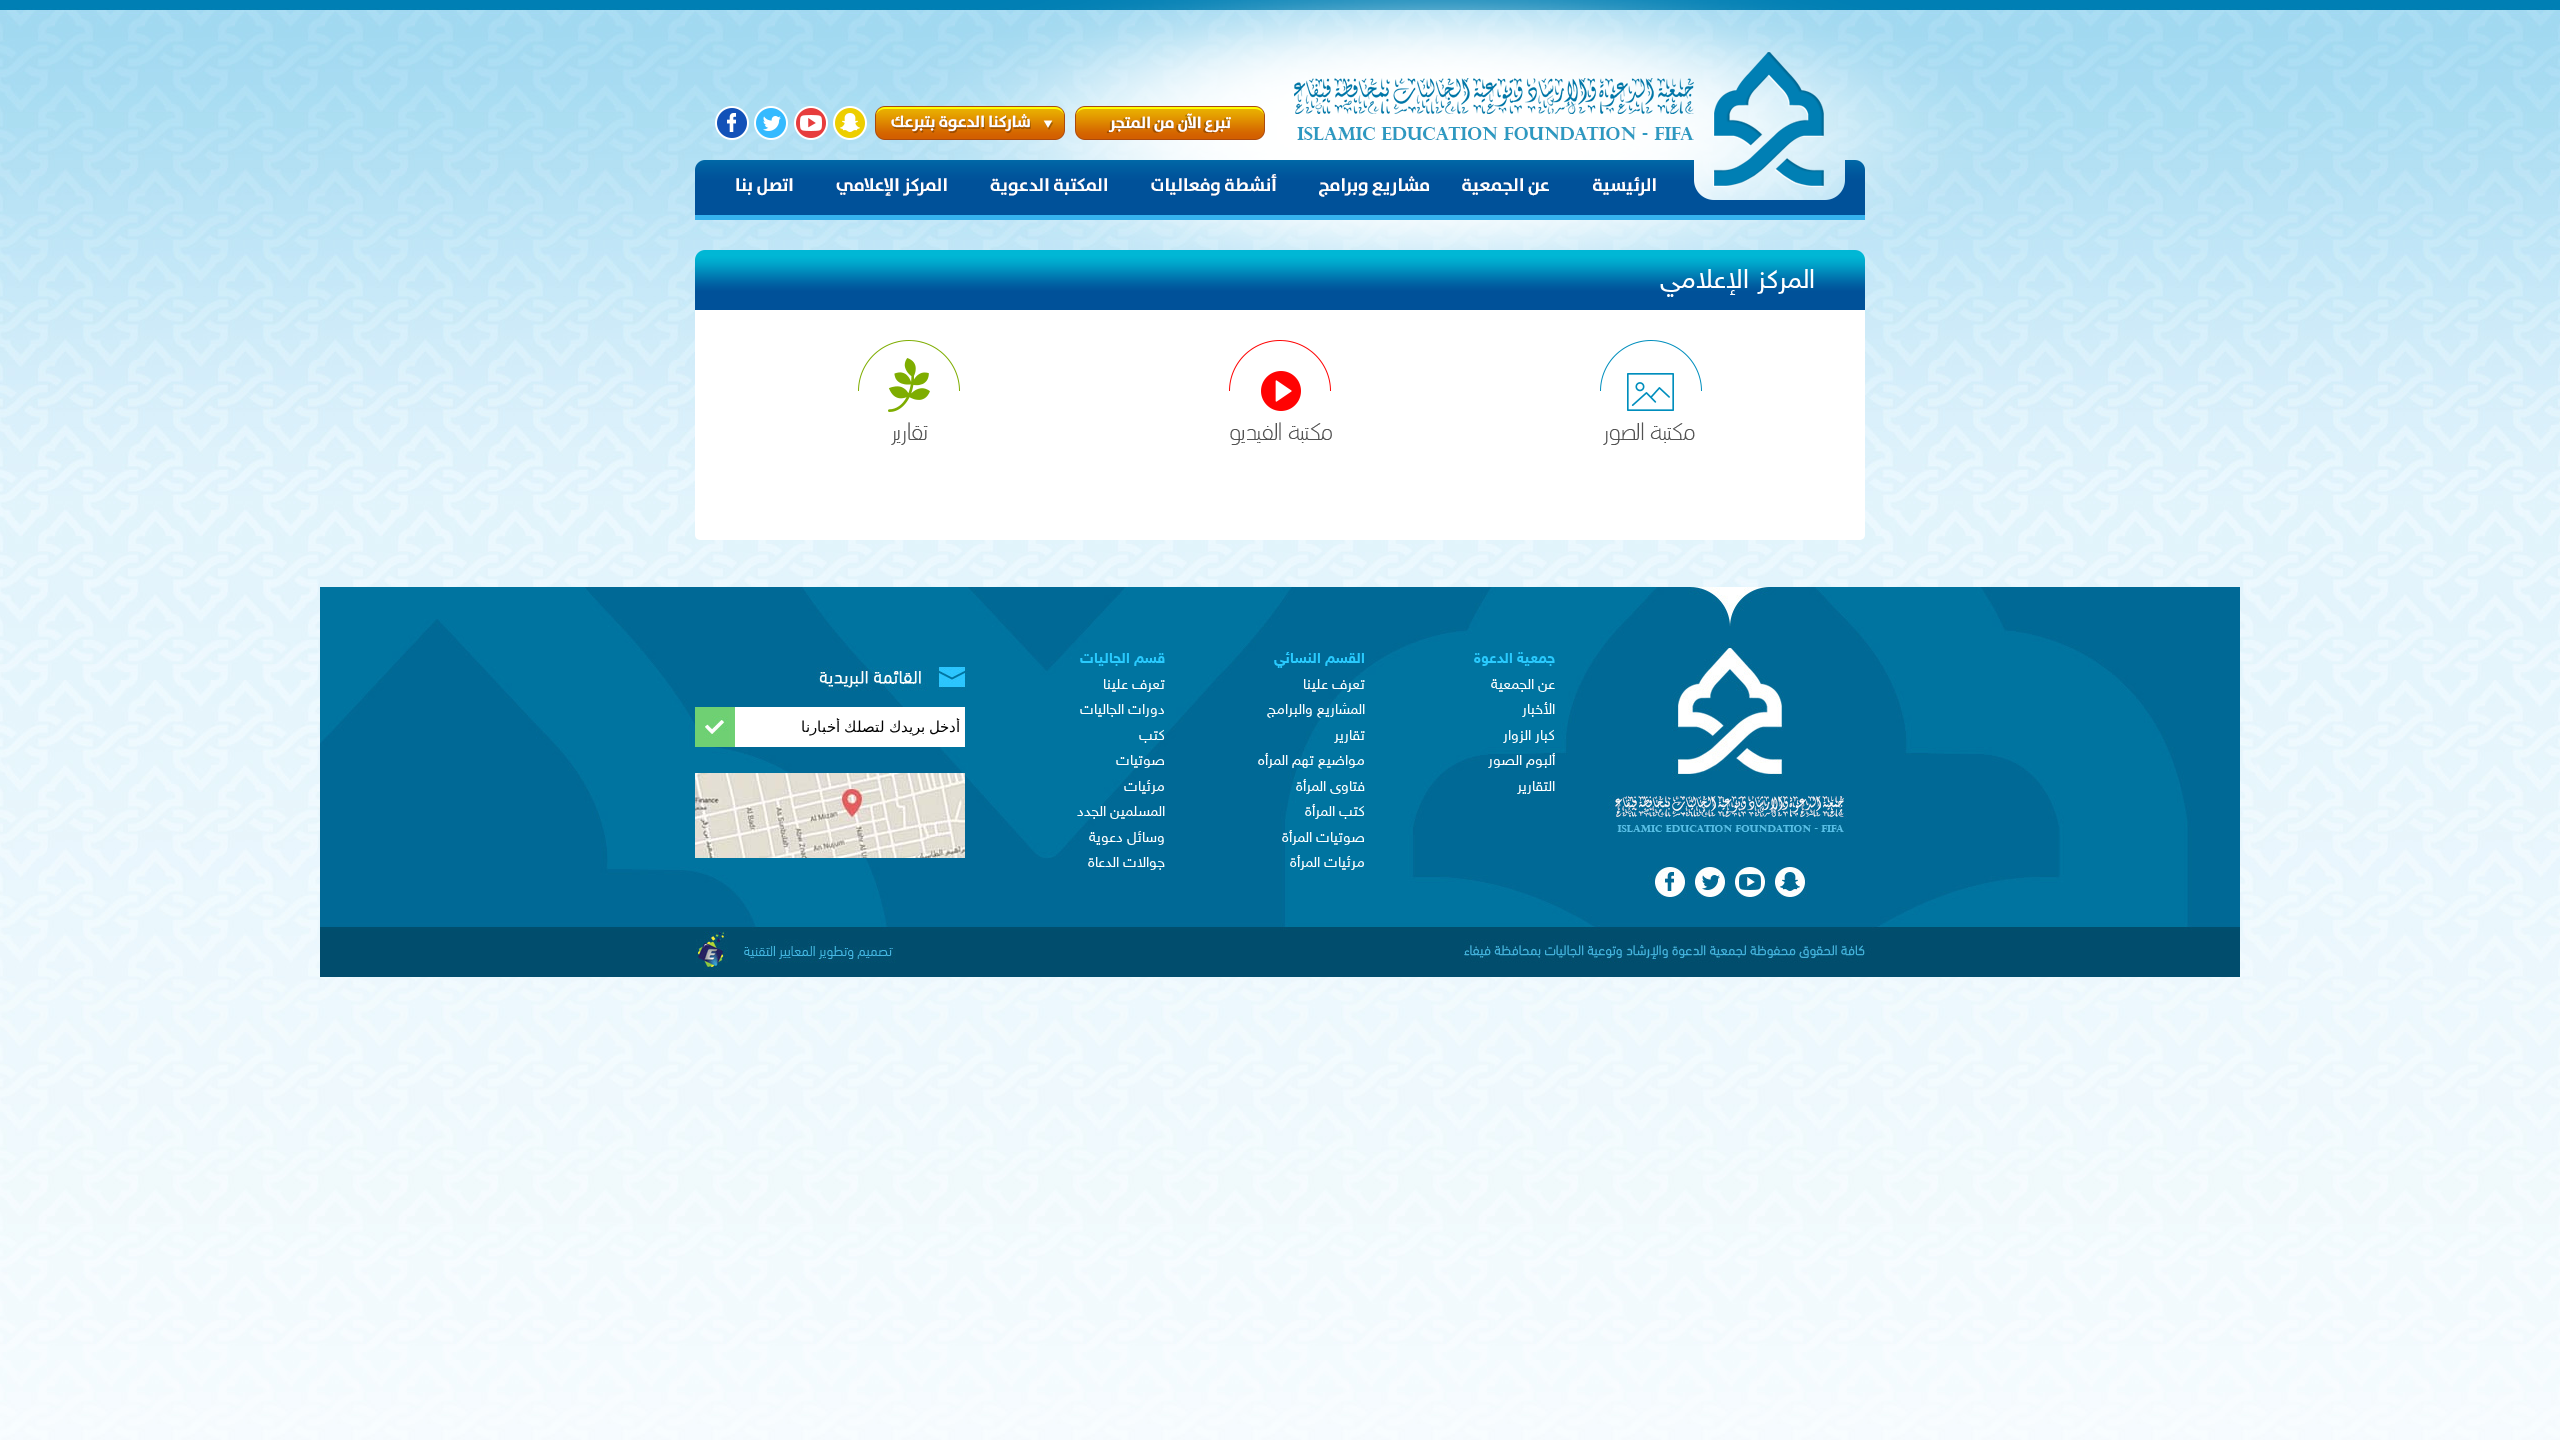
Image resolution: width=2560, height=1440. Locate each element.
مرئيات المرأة (1327, 863)
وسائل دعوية (1127, 838)
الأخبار (1538, 710)
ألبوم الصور (1521, 761)
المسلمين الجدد (1121, 812)
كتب (1152, 736)
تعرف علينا (1334, 685)
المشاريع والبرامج (1316, 710)
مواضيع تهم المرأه (1311, 761)
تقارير (1349, 736)
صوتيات (1140, 761)
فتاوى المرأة (1330, 787)
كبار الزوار (1529, 736)
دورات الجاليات (1122, 710)
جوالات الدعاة (1126, 863)
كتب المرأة (1335, 812)
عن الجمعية (1523, 685)
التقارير (1536, 787)
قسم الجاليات (1122, 659)
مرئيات (1144, 787)
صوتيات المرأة (1323, 838)
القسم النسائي (1319, 659)
